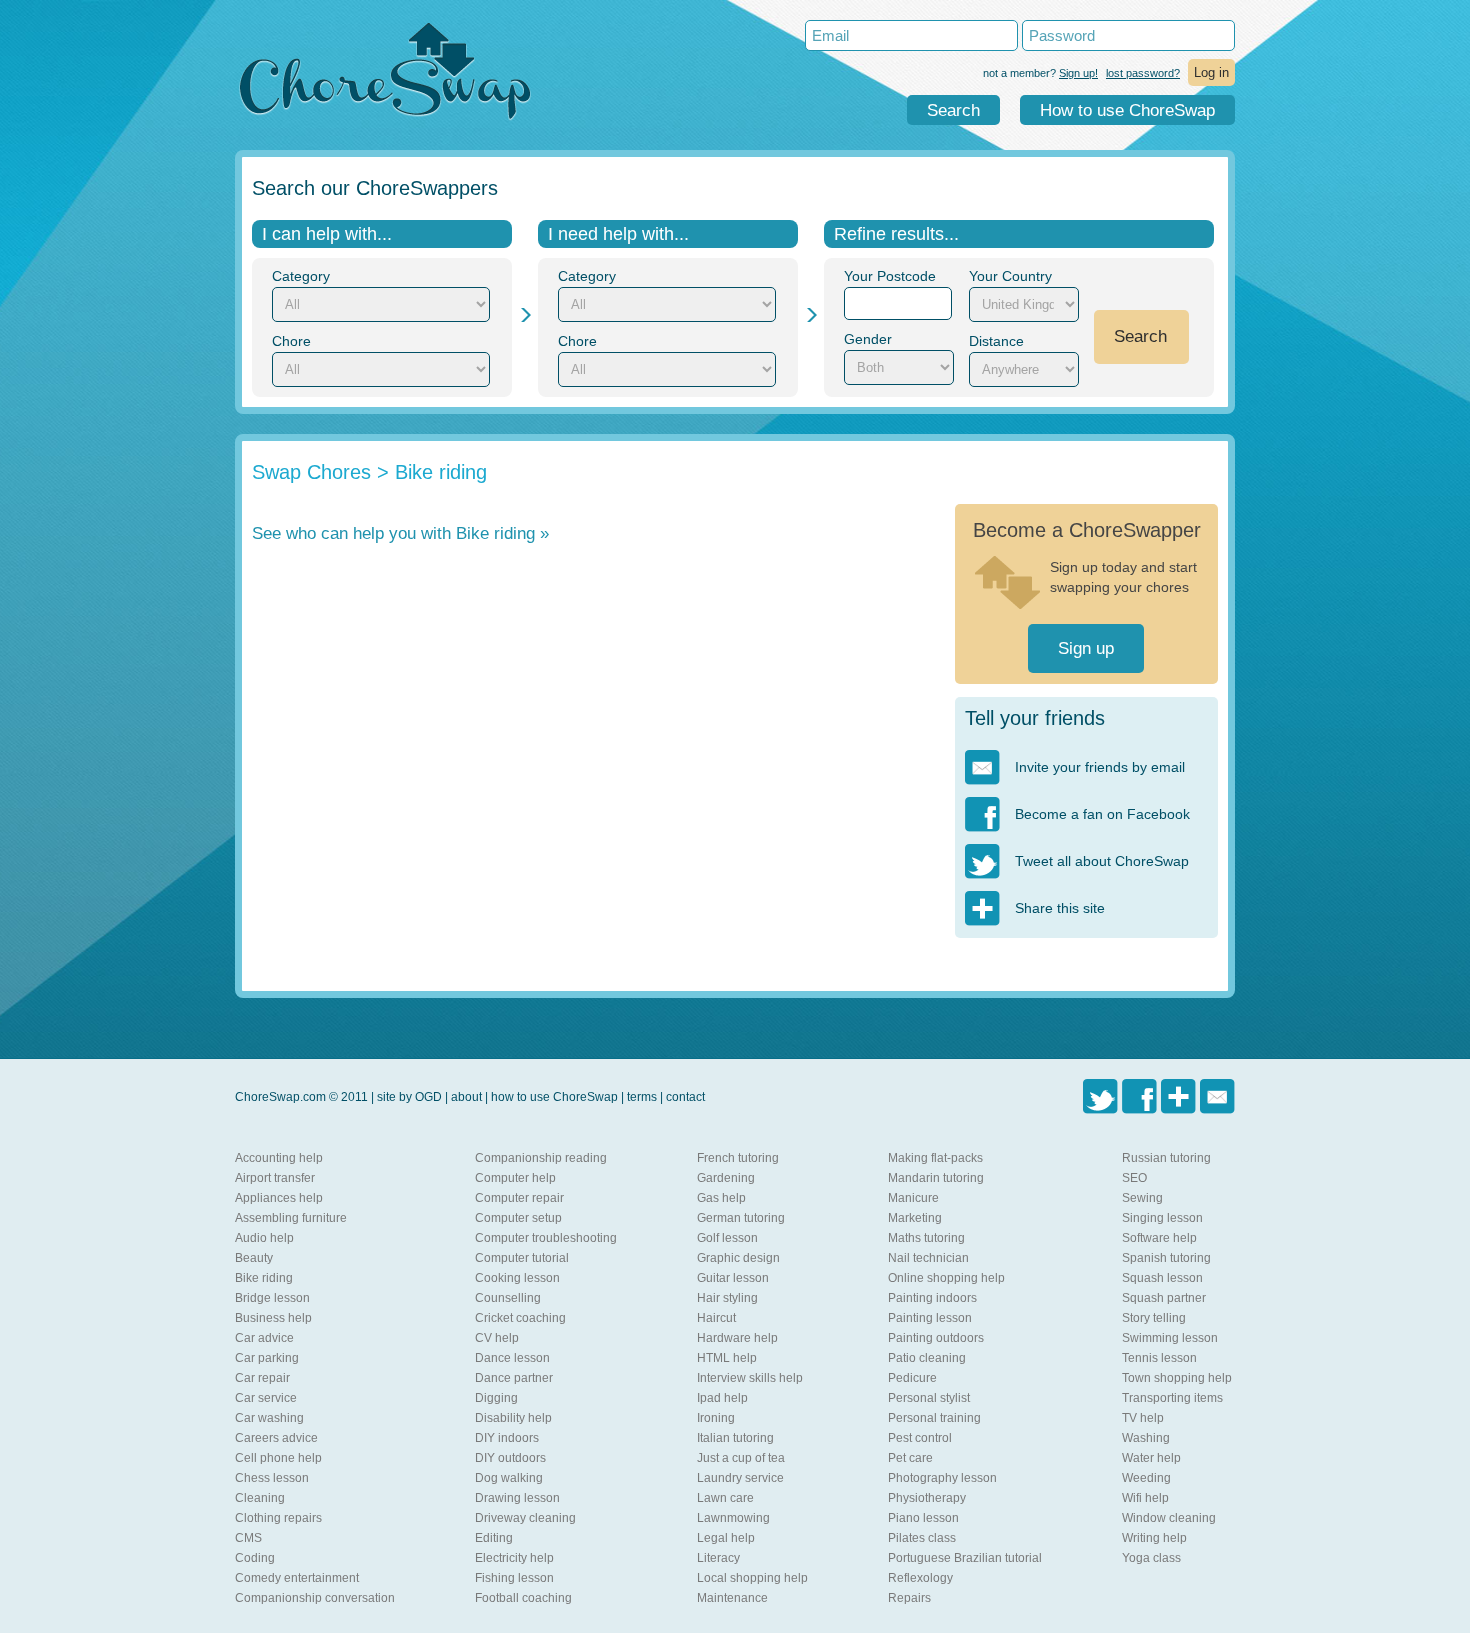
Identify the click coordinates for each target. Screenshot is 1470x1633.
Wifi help (1145, 1498)
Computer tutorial (522, 1258)
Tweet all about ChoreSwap (1102, 861)
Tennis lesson (1159, 1358)
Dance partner (514, 1378)
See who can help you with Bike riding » (400, 533)
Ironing (716, 1418)
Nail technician (928, 1258)
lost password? (1143, 73)
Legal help (726, 1538)
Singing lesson (1162, 1218)
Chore (291, 341)
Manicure (913, 1198)
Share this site (1060, 908)
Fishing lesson (514, 1578)
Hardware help (737, 1338)
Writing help (1154, 1538)
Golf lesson (727, 1238)
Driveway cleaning (525, 1518)
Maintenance (732, 1598)
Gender (868, 339)
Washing (1146, 1438)
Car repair (262, 1378)
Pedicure (912, 1378)
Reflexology (920, 1578)
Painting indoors (932, 1298)
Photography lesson (942, 1478)
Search (953, 110)
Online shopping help (946, 1278)
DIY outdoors (510, 1458)
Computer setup (518, 1218)
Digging (496, 1398)
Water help (1151, 1458)
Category (301, 276)
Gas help (721, 1198)
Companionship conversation (315, 1598)
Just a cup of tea (741, 1458)
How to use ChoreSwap (1127, 110)
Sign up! (1078, 73)
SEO (1134, 1178)
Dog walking (509, 1478)
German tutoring (741, 1218)
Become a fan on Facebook (1102, 814)
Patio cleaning (927, 1358)
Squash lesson (1162, 1278)
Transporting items (1172, 1398)
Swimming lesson (1170, 1338)
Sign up (1086, 648)
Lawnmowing (733, 1518)
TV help (1143, 1418)
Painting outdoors (936, 1338)
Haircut (716, 1318)
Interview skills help (750, 1378)
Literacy (718, 1558)
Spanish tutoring (1166, 1258)
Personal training (934, 1418)
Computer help (515, 1178)
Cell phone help (278, 1458)
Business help (273, 1318)
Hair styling (727, 1298)
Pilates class (922, 1538)
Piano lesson (923, 1518)
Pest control (920, 1438)
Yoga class (1151, 1558)
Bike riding (264, 1278)
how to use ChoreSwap (554, 1097)
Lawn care (725, 1498)
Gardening (726, 1178)
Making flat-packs (935, 1158)
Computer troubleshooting (546, 1238)
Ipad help (722, 1398)
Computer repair (519, 1198)
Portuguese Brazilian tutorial (965, 1558)
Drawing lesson (517, 1498)
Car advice (264, 1338)
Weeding (1146, 1478)
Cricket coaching (520, 1318)
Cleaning (260, 1498)
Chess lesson (272, 1478)
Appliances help (279, 1198)
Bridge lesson (272, 1298)
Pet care (910, 1458)
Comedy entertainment (297, 1578)
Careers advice (276, 1438)
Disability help (513, 1418)
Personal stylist (929, 1398)
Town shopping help (1177, 1378)
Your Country (1010, 276)
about (466, 1097)
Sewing (1142, 1198)
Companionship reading (541, 1158)
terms (642, 1097)
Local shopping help (752, 1578)
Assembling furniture (291, 1218)
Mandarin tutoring (936, 1178)
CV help (497, 1338)
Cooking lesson (517, 1278)
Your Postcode (890, 276)
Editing (494, 1538)
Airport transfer (275, 1178)
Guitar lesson (733, 1278)
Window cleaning (1169, 1518)
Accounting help (279, 1158)
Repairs (909, 1598)
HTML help (727, 1358)
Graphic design (738, 1258)
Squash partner (1164, 1298)
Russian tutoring (1166, 1158)
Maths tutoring (926, 1238)
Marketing (915, 1218)
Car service (266, 1398)
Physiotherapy (927, 1498)
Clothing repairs (278, 1518)
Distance (996, 341)
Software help (1159, 1238)
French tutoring (738, 1158)
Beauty (254, 1258)
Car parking (267, 1358)
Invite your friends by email (1100, 767)
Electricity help (514, 1558)
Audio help (264, 1238)
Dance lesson (512, 1358)
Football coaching (523, 1598)
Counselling (508, 1298)
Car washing (269, 1418)
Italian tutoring (735, 1438)
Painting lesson (930, 1318)
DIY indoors (507, 1438)
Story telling (1154, 1318)
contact (685, 1097)
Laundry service (740, 1478)
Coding (255, 1558)
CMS (248, 1538)
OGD (428, 1097)
